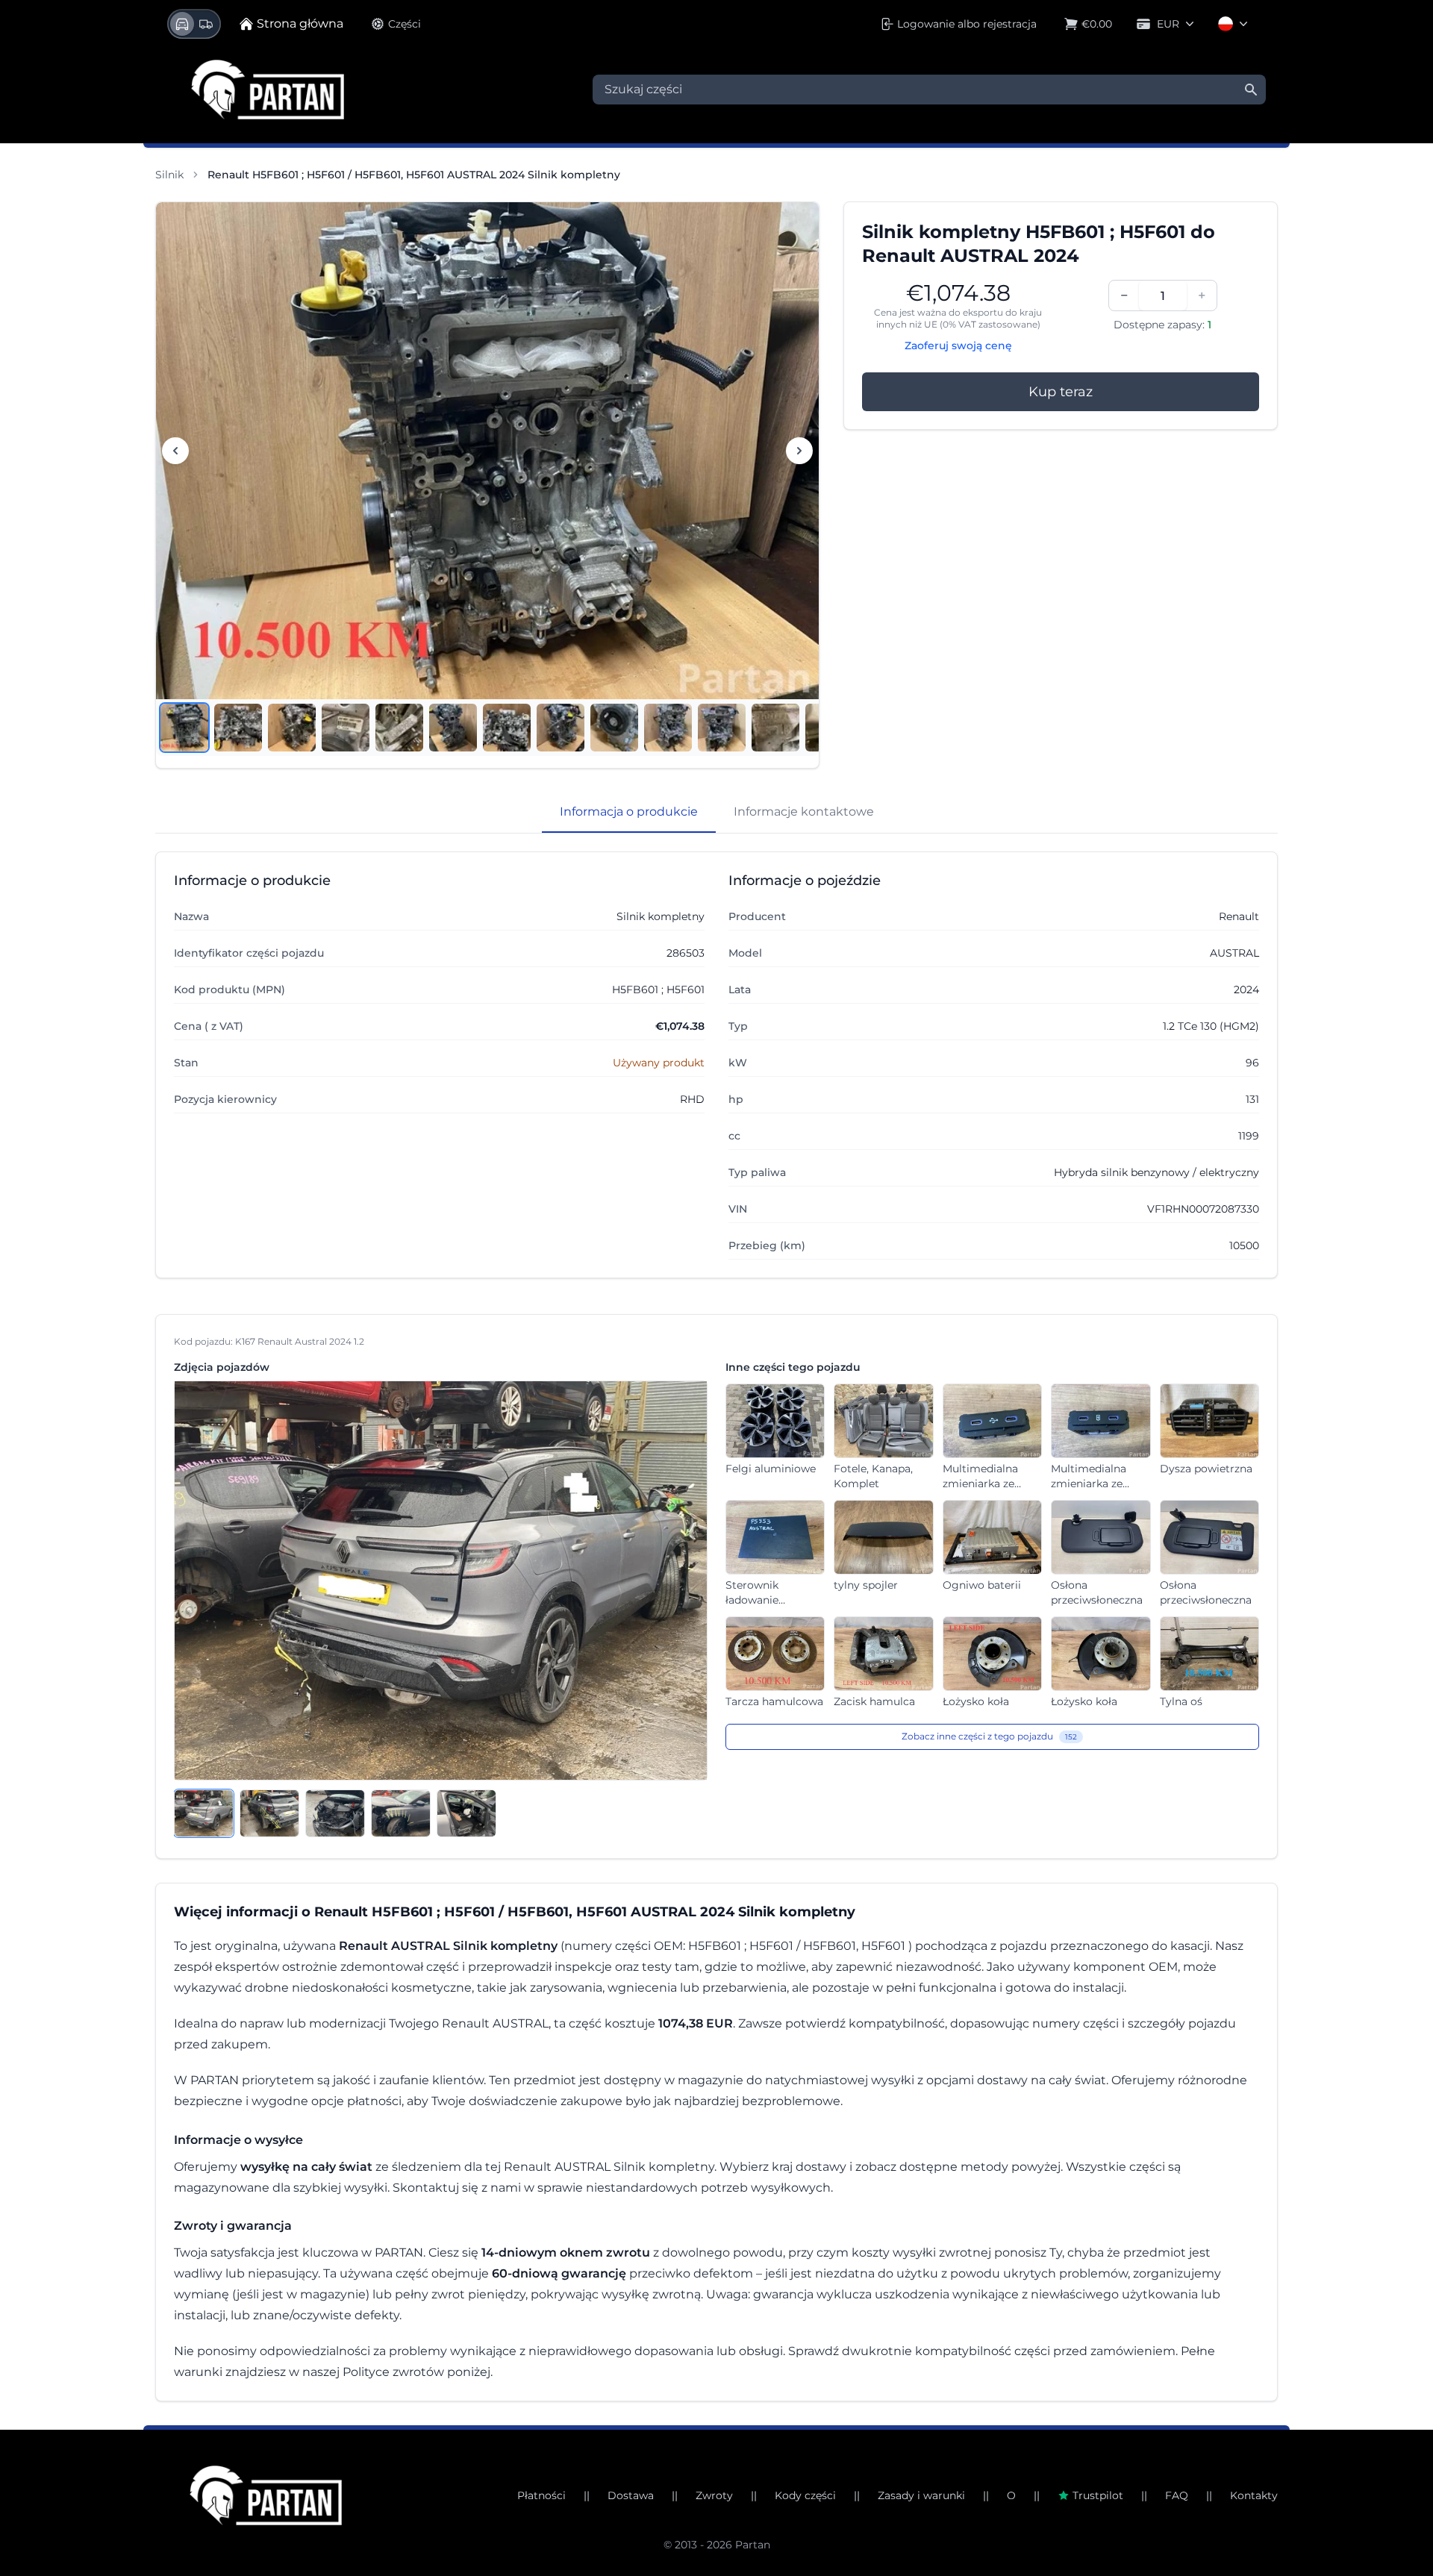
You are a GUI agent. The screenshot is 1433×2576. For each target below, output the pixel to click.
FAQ (1177, 2495)
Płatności (541, 2495)
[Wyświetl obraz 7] (507, 728)
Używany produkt (659, 1063)
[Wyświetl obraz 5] (399, 728)
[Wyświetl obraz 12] (775, 728)
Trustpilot (1098, 2495)
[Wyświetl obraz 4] (346, 728)
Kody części (805, 2495)
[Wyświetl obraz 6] (453, 728)
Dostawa (631, 2495)
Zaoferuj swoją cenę (958, 346)
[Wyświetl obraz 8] (561, 728)
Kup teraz (1061, 392)
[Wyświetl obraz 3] (292, 728)
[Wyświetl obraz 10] (668, 728)
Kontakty (1254, 2495)
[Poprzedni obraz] (175, 451)
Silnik (169, 175)
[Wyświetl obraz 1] (184, 728)
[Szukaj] (1251, 90)
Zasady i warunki (921, 2495)
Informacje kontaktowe (804, 812)
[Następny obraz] (799, 451)
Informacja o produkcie (629, 812)
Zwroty (714, 2495)
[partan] (266, 2495)
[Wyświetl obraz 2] (238, 728)
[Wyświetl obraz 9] (614, 728)
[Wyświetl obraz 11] (722, 728)
